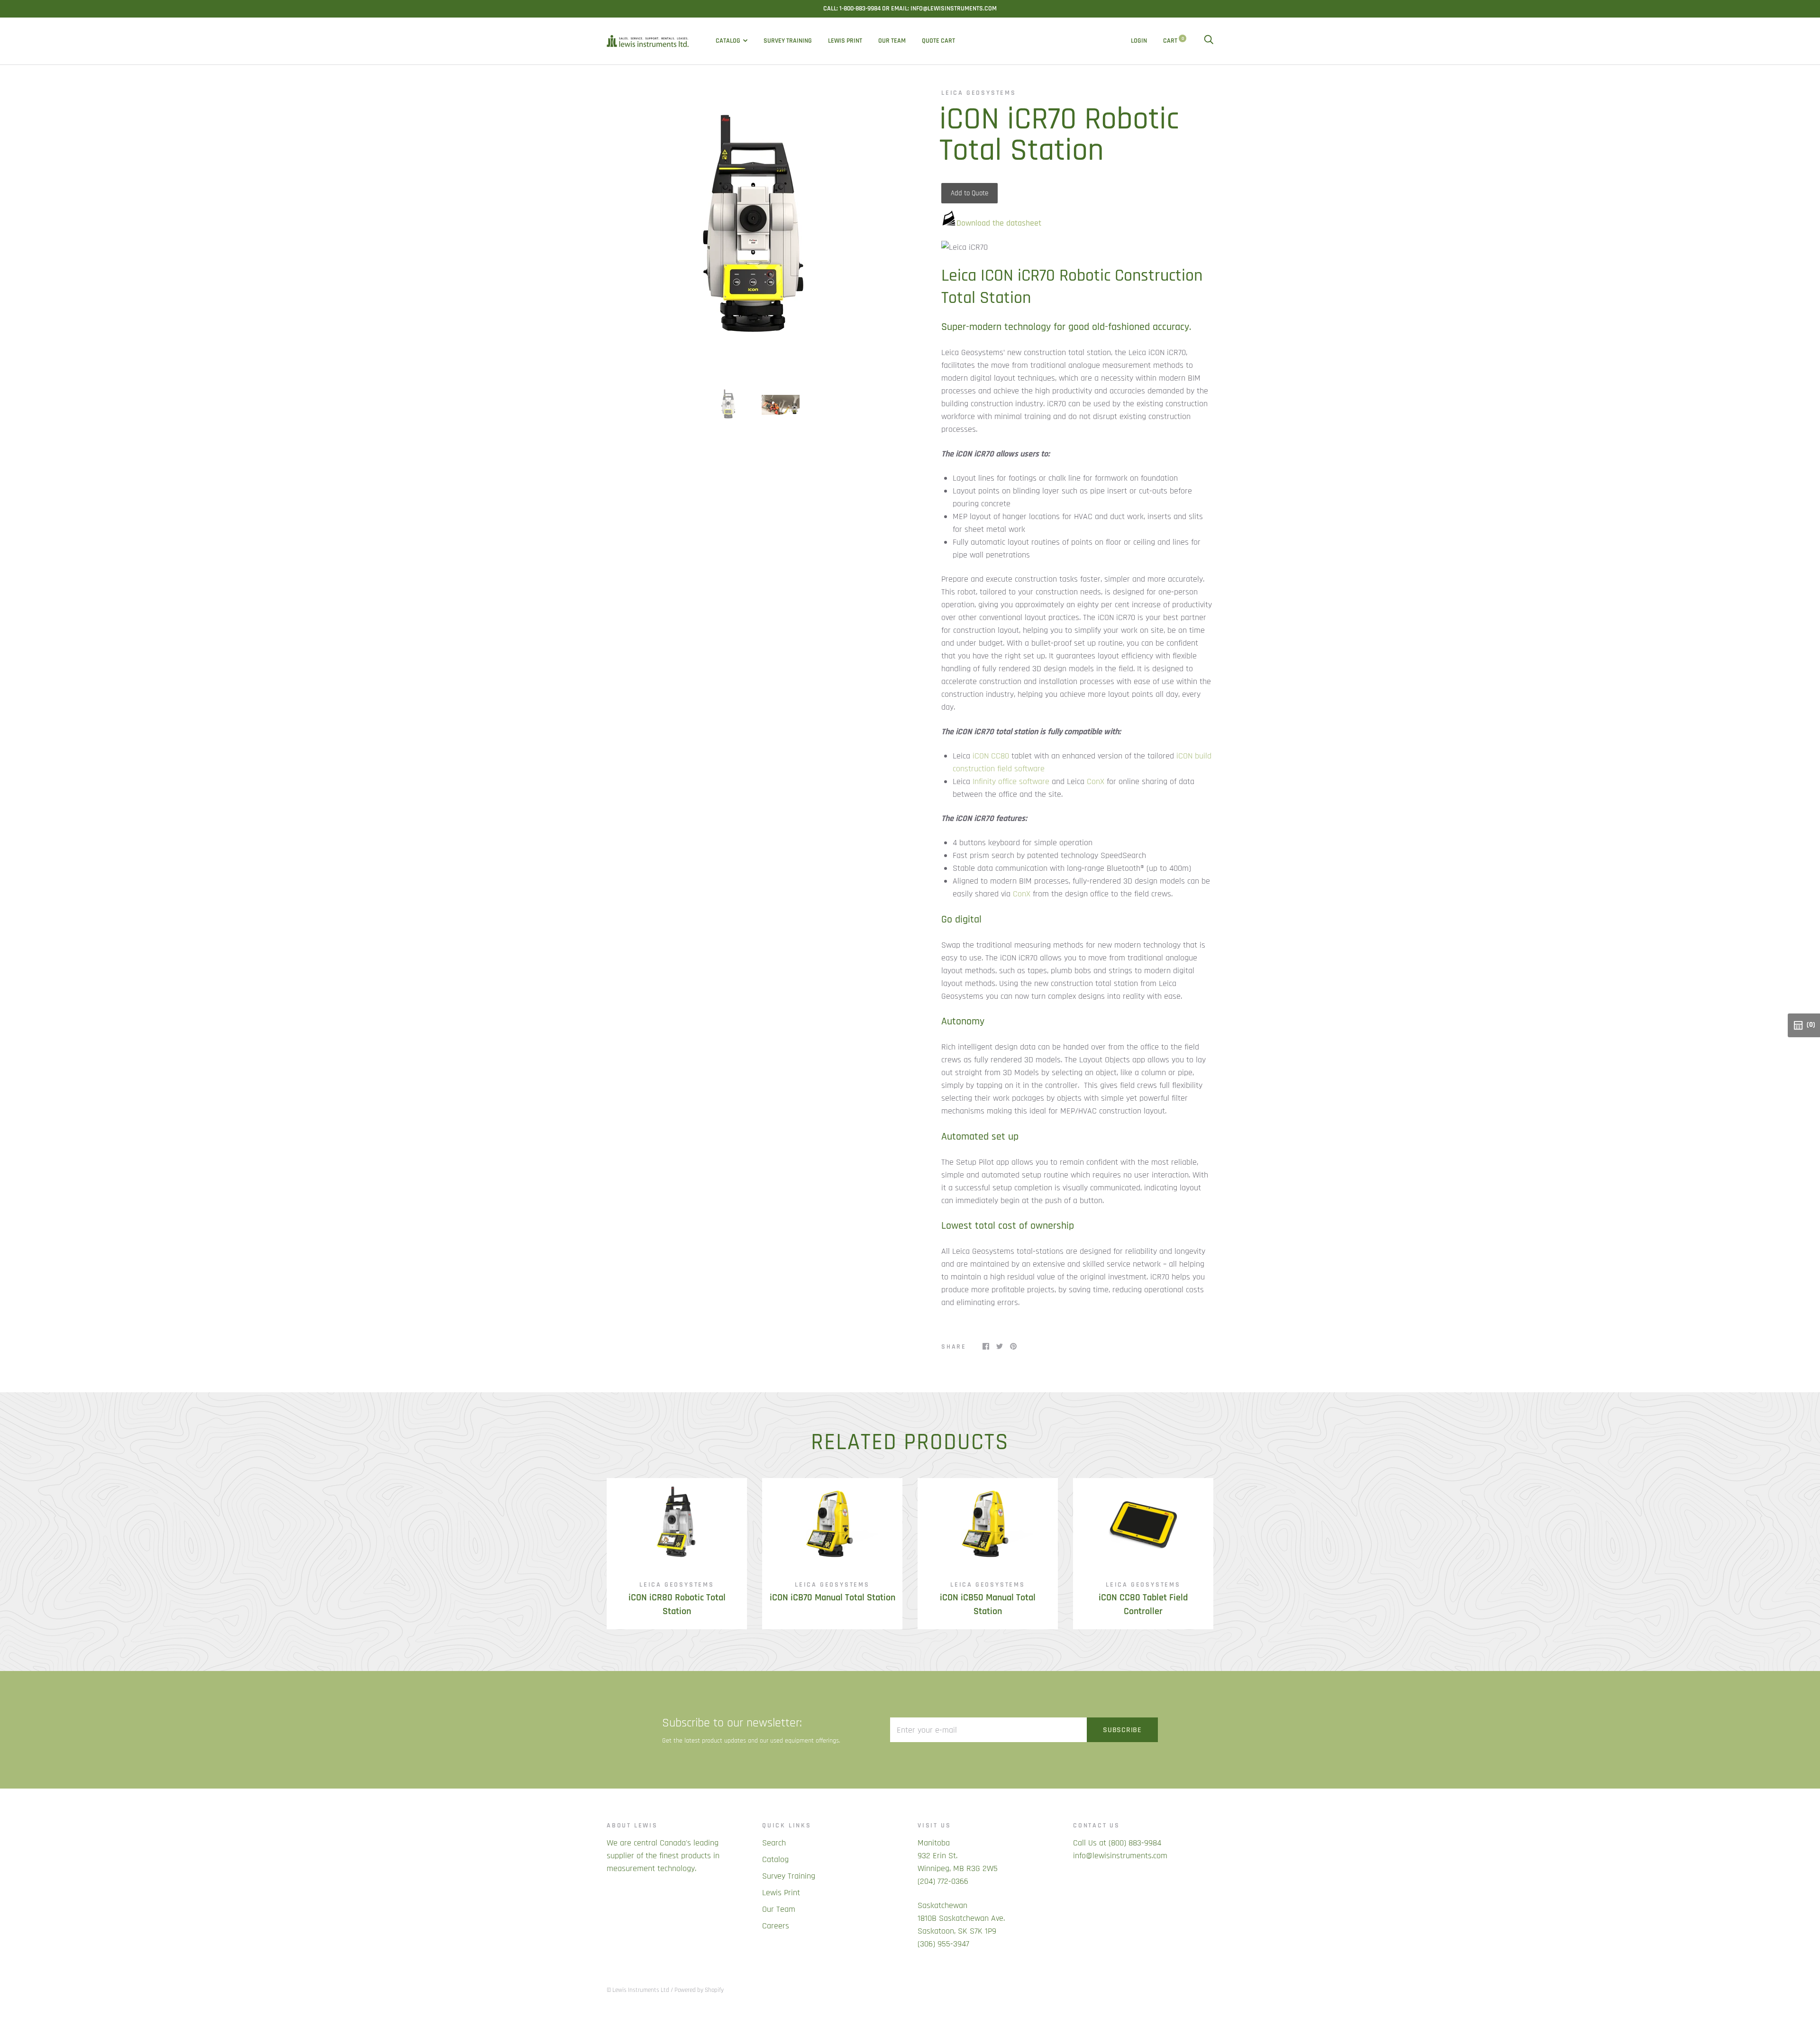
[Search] (1209, 41)
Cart (1174, 41)
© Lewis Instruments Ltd (638, 1990)
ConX (1096, 781)
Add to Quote (969, 193)
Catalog (728, 41)
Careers (776, 1926)
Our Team (892, 41)
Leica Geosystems (979, 93)
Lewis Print (845, 41)
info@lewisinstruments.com (1120, 1856)
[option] (755, 230)
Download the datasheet (999, 223)
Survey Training (788, 41)
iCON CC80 (991, 756)
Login (1139, 41)
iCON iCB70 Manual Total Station (833, 1598)
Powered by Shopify (699, 1990)
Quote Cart (938, 41)
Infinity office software (1011, 781)
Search (774, 1843)
